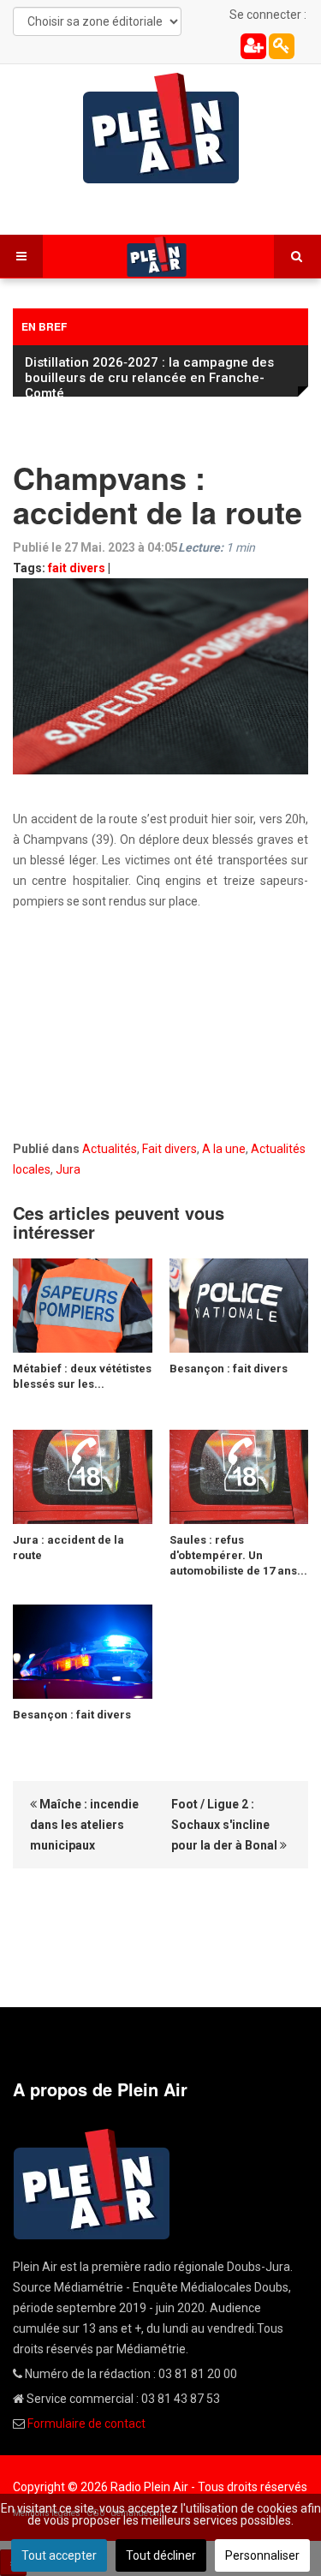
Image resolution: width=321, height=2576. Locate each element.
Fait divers (169, 1149)
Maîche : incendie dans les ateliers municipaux (84, 1825)
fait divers (77, 568)
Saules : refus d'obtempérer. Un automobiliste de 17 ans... (238, 1555)
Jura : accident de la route (68, 1548)
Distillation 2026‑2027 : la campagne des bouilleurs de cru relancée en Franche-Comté (149, 378)
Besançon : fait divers (229, 1369)
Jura (68, 1169)
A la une (224, 1149)
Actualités (110, 1149)
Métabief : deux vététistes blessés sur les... (82, 1376)
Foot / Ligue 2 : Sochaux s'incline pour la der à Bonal (226, 1825)
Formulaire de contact (86, 2424)
